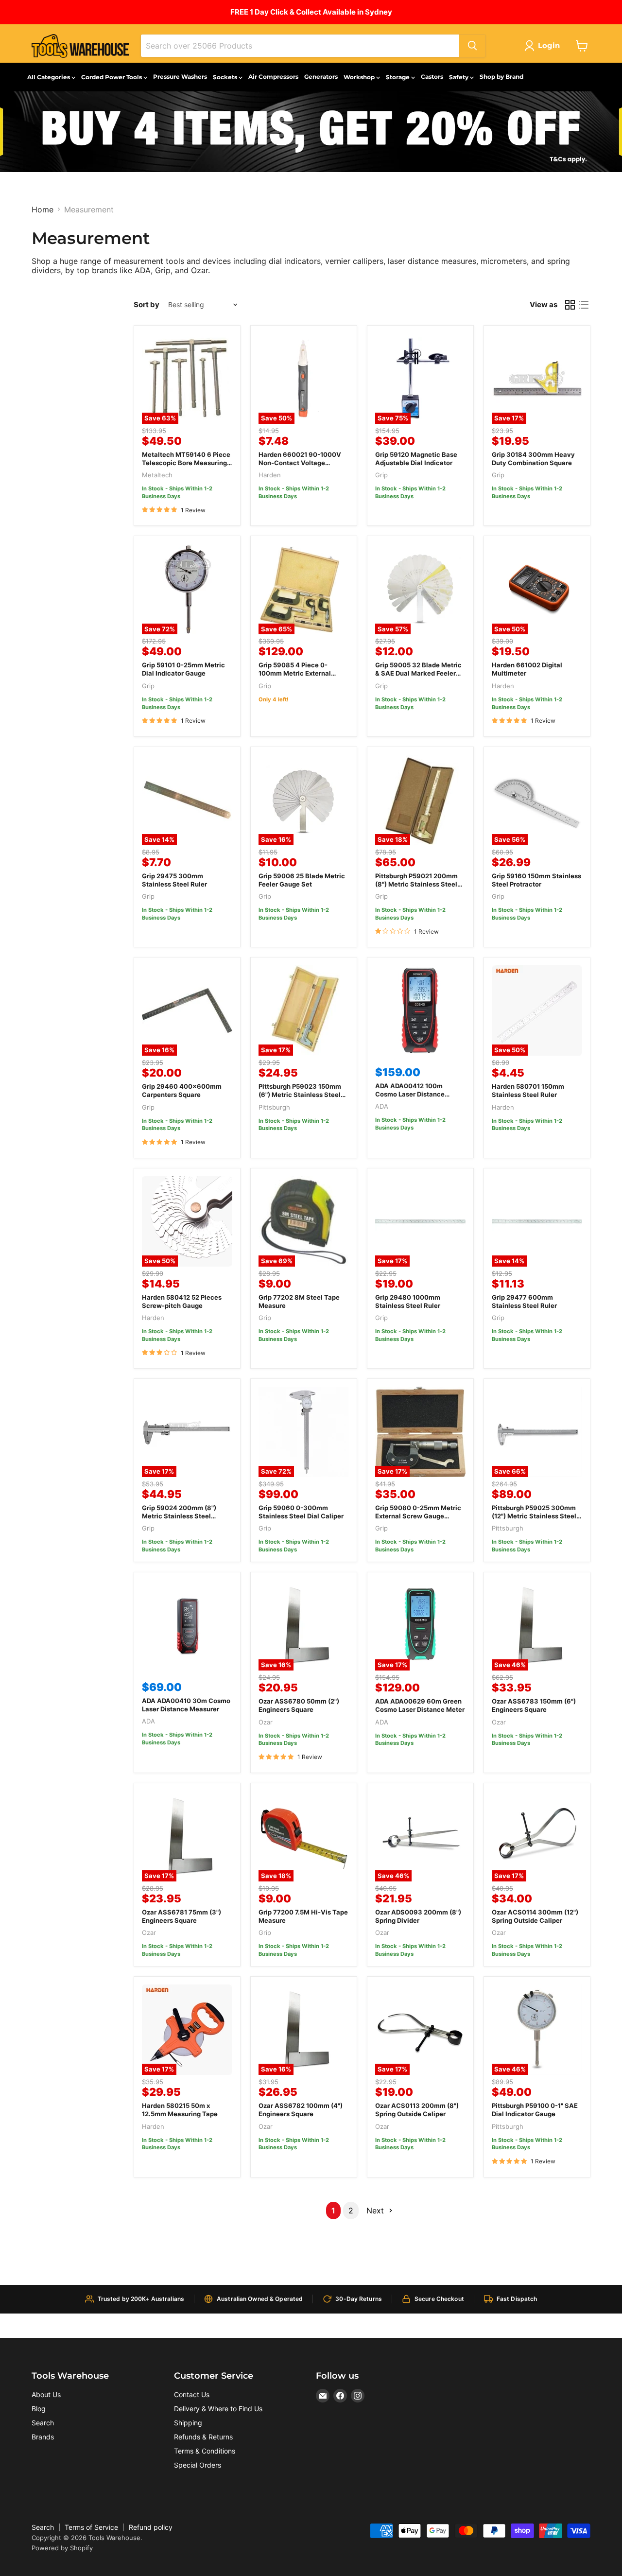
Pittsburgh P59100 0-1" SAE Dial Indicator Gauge (535, 2110)
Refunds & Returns (203, 2437)
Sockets (226, 77)
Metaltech (157, 475)
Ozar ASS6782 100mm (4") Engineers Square (301, 2110)
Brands (43, 2437)
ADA (382, 1106)
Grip (381, 475)
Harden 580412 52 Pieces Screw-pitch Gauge (182, 1301)
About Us (46, 2394)
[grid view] (570, 305)
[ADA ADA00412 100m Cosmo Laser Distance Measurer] (420, 1010)
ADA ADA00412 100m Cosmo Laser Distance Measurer (410, 1094)
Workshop (360, 77)
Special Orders (198, 2465)
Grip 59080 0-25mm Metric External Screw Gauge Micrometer (418, 1516)
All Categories (49, 77)
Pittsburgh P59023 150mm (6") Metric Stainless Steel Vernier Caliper (300, 1095)
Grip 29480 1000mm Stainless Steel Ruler (408, 1301)
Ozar (266, 1722)
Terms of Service (91, 2527)
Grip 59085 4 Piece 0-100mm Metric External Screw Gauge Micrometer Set (298, 677)
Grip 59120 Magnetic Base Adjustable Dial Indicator (416, 459)
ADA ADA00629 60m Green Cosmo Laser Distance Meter (420, 1705)
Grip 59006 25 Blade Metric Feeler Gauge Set (302, 880)
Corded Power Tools (112, 77)
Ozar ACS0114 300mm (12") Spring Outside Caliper (535, 1916)
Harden (270, 475)
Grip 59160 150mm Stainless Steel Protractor (536, 880)
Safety (459, 77)
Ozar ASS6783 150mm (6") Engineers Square (534, 1705)
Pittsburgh (274, 1107)
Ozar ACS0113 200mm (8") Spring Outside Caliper (417, 2110)
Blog (39, 2409)
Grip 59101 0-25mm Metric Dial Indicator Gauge (183, 669)
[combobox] (300, 46)
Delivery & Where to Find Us (218, 2409)
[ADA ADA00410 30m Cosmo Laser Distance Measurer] (187, 1625)
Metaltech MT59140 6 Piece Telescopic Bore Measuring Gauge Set (186, 463)
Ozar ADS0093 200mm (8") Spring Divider (418, 1916)
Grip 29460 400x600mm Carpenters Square (182, 1090)
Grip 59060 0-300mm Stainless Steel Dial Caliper (301, 1512)
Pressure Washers (180, 77)
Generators (321, 77)
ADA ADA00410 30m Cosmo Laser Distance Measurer (186, 1705)
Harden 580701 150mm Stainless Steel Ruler (528, 1090)
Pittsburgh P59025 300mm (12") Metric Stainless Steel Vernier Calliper (534, 1516)
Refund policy (151, 2527)
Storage (398, 77)
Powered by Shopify (62, 2548)
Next (376, 2210)
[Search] (472, 46)
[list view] (584, 305)
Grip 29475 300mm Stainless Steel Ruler (174, 880)
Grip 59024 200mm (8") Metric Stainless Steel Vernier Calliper (179, 1516)
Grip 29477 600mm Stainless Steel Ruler (524, 1301)
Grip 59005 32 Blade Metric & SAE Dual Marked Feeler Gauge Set (418, 673)
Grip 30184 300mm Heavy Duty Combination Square (533, 459)
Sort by (147, 305)
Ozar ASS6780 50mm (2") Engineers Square (299, 1705)
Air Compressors (273, 77)
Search (43, 2423)
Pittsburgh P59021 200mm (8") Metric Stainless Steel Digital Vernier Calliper (416, 884)
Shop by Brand (501, 77)
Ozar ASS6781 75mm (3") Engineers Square (181, 1916)
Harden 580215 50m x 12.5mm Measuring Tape (180, 2110)
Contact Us (192, 2394)
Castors (432, 77)
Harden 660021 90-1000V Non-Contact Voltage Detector (300, 463)
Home (43, 209)
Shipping (188, 2423)
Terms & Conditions (205, 2451)
